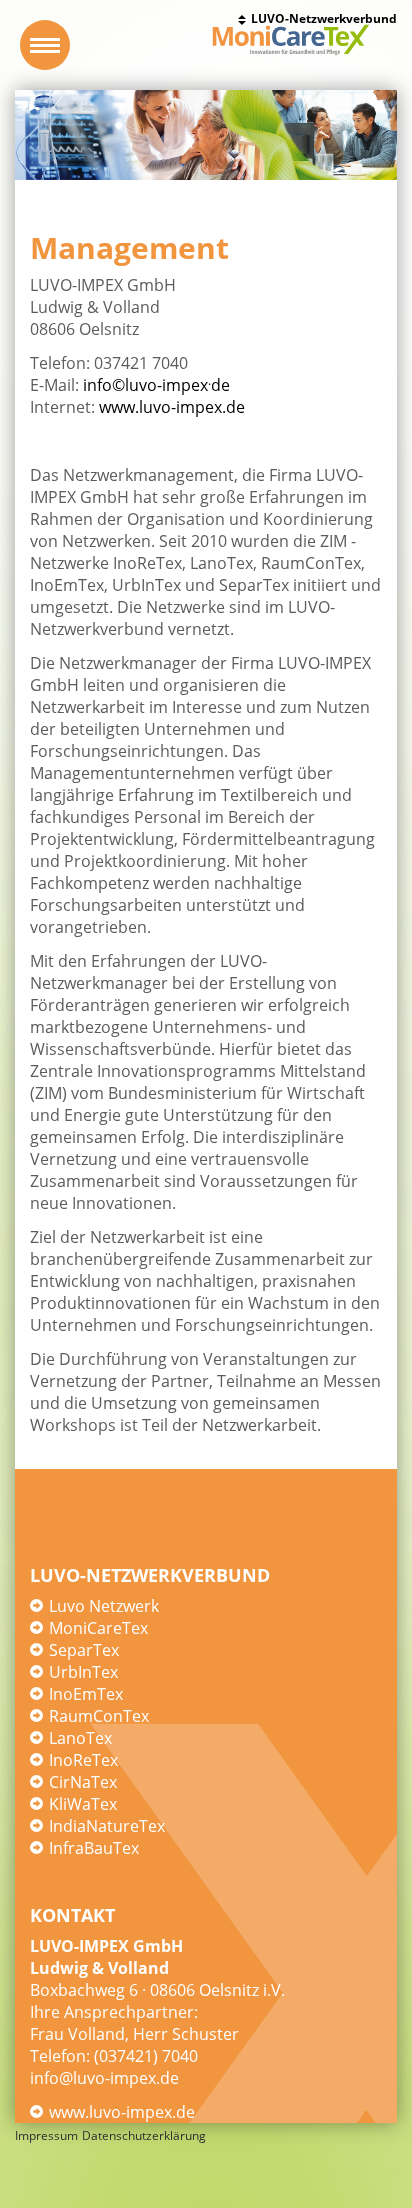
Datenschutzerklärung (144, 2135)
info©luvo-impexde (156, 385)
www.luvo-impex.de (172, 407)
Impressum (46, 2135)
